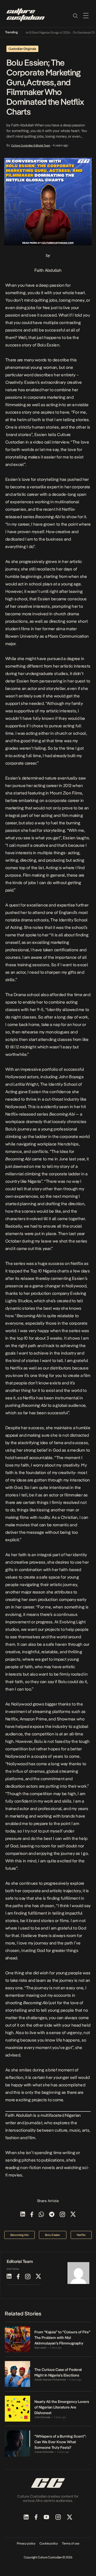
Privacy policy (26, 2543)
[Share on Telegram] (52, 2215)
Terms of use (71, 2543)
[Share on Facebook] (32, 2215)
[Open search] (75, 15)
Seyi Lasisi (40, 2348)
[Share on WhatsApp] (41, 2215)
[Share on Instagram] (62, 2215)
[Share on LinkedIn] (23, 2215)
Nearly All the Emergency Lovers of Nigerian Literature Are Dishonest (62, 2407)
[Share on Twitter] (73, 2215)
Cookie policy (49, 2543)
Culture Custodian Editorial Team (31, 145)
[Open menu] (86, 15)
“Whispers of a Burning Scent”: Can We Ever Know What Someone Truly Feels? (60, 2442)
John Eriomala (42, 2417)
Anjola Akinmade (44, 2452)
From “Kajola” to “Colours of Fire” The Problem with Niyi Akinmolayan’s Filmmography (62, 2338)
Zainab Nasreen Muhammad (50, 2380)
